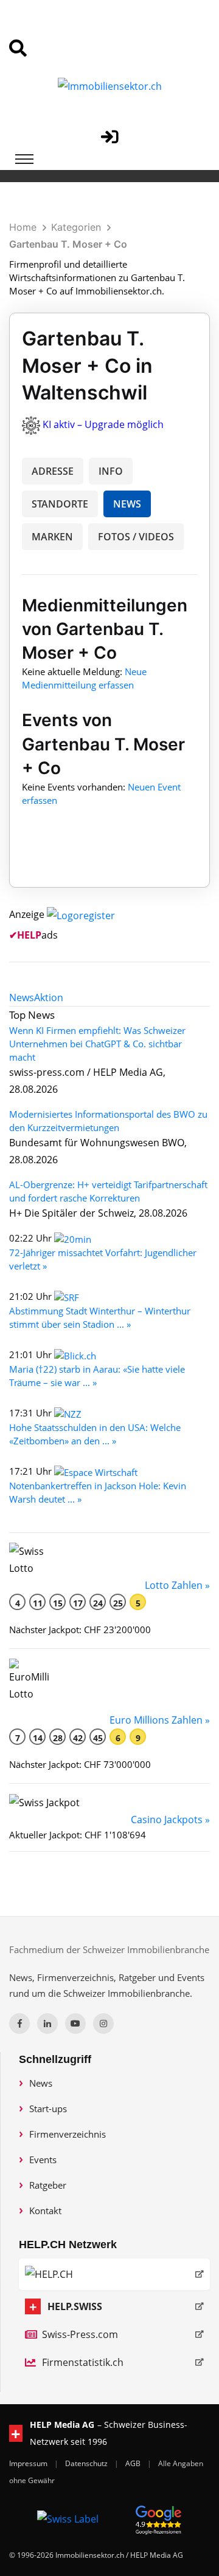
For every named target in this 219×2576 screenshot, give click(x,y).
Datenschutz (87, 2463)
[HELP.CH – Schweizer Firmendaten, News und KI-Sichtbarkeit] (114, 2274)
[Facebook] (19, 2024)
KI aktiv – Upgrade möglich (103, 424)
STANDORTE (60, 504)
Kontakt (45, 2211)
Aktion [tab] (49, 997)
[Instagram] (103, 2024)
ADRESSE (53, 471)
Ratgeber (48, 2185)
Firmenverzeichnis (68, 2134)
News (41, 2083)
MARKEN (52, 537)
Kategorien (76, 227)
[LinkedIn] (47, 2024)
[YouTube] (75, 2024)
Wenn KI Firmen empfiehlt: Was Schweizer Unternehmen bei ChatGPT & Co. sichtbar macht (97, 1044)
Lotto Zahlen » (177, 1585)
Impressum (29, 2463)
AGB (134, 2463)
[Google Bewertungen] (159, 2518)
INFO (111, 471)
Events (43, 2160)
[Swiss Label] (68, 2518)
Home (23, 227)
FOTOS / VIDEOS (136, 537)
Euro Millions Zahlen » (160, 1720)
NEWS (127, 504)
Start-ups (48, 2109)
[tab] (22, 997)
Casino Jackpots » (170, 1820)
